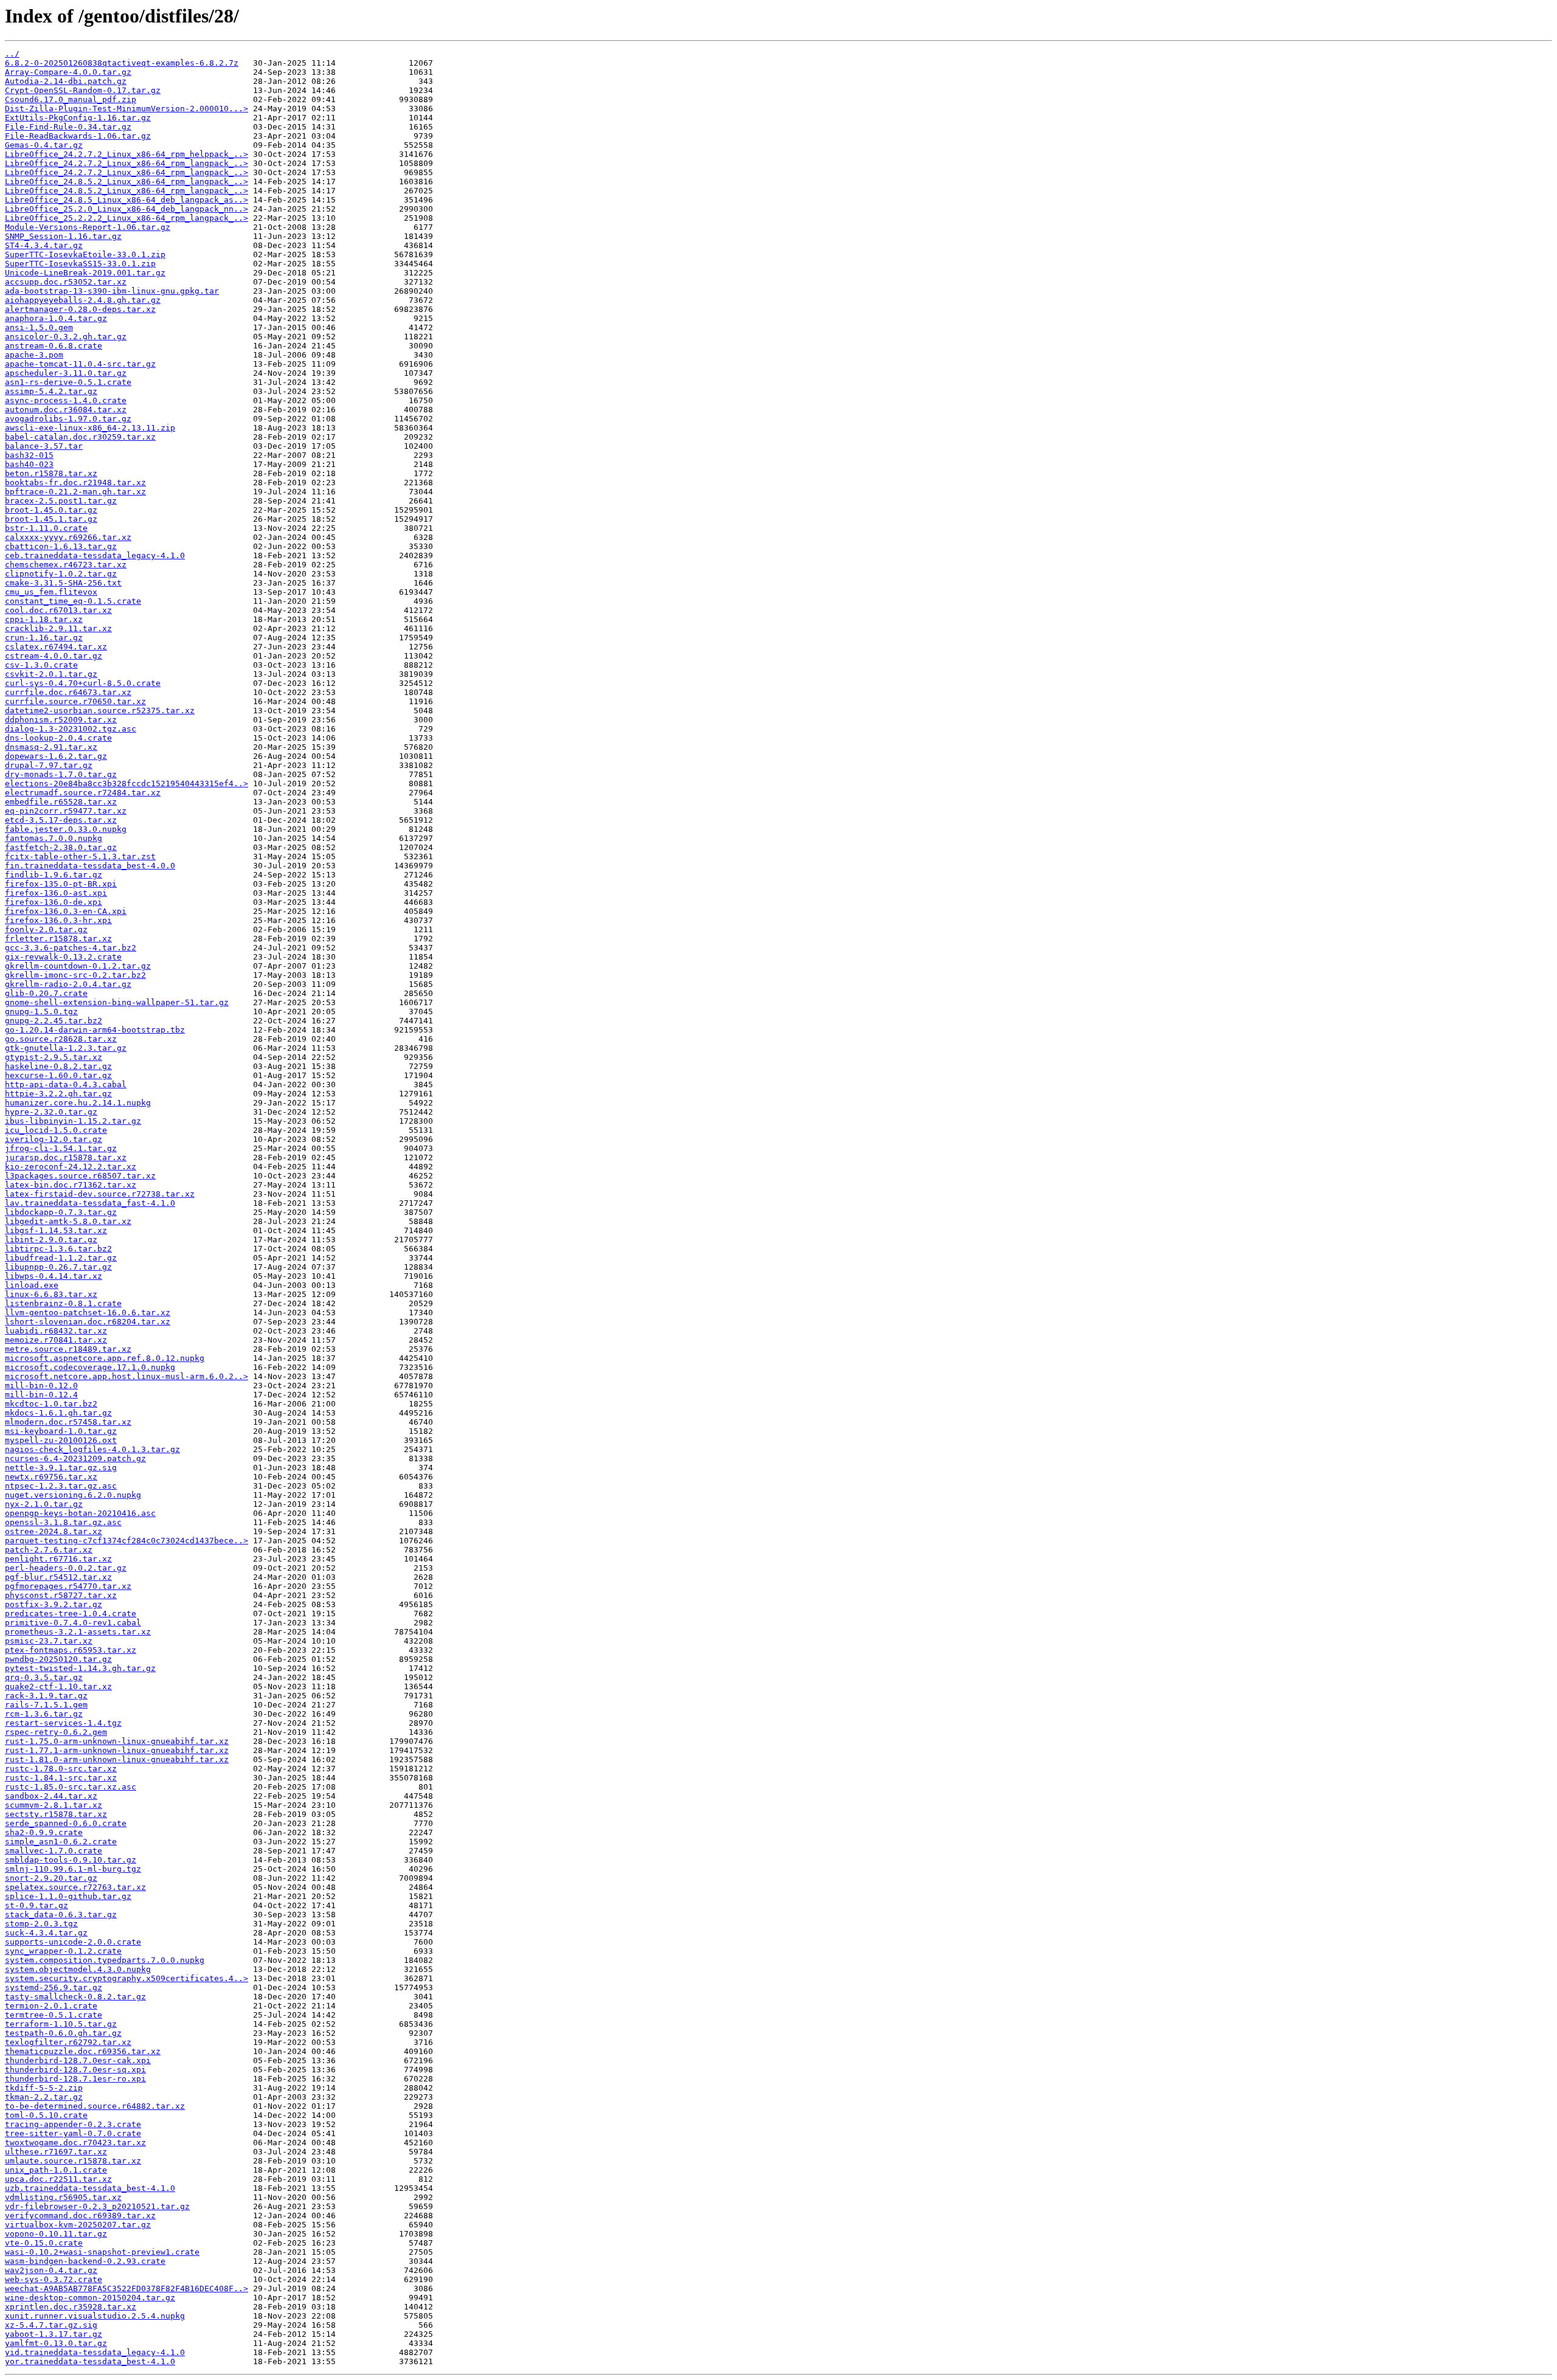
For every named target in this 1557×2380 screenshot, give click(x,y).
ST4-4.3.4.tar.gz (44, 245)
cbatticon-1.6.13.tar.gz (61, 546)
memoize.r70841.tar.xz (56, 1340)
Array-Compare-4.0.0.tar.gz (68, 72)
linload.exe (32, 1285)
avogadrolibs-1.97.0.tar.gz (68, 419)
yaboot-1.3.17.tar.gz (54, 2334)
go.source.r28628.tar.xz (61, 1039)
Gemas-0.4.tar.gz (44, 145)
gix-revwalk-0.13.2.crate (63, 957)
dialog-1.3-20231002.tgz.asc (71, 729)
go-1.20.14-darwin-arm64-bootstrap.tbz (95, 1030)
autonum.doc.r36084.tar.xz (66, 410)
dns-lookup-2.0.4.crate (58, 738)
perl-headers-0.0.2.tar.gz (66, 1568)
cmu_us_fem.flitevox (51, 592)
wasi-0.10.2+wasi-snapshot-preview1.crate (102, 2252)
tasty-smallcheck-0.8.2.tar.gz (75, 1997)
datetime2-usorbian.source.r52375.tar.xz (100, 711)
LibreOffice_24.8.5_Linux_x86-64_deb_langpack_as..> (127, 200)
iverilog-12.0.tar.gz (54, 1139)
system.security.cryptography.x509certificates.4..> (127, 1978)
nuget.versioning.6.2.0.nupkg (73, 1495)
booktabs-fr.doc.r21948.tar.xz (75, 483)
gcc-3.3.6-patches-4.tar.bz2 (71, 948)
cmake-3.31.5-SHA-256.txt (63, 583)
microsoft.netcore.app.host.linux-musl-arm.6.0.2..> (127, 1376)
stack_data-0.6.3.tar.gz (61, 1915)
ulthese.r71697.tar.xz (56, 2152)
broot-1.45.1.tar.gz (51, 519)
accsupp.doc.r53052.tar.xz (66, 282)
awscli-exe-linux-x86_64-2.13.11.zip (90, 428)
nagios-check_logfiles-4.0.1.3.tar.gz (92, 1449)
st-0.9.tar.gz (36, 1905)
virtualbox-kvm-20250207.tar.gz (78, 2225)
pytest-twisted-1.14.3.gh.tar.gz (80, 1668)
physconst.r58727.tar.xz (61, 1595)
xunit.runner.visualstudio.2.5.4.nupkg (95, 2316)
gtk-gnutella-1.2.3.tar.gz (66, 1048)
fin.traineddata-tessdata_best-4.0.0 (90, 866)
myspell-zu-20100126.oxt (61, 1440)
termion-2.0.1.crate (51, 2006)
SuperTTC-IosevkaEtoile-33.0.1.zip (85, 254)
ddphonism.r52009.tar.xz (61, 720)
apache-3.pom (34, 355)
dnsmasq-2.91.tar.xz (51, 747)
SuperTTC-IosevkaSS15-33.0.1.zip (80, 264)
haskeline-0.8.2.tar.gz (58, 1066)
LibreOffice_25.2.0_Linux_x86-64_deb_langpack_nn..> (127, 209)
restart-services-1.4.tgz (63, 1723)
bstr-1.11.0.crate (46, 528)
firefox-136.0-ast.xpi (56, 893)
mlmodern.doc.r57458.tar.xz (68, 1422)
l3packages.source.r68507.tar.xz (80, 1176)
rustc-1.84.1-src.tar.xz (61, 1778)
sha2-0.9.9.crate (44, 1832)
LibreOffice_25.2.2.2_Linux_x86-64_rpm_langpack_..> (127, 218)
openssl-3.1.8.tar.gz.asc (63, 1522)
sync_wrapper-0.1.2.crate (63, 1951)
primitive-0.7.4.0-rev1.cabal (73, 1623)
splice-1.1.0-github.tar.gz (68, 1896)
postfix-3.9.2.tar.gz (54, 1604)
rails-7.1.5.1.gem (46, 1705)
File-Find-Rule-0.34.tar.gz (68, 127)
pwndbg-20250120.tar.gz (58, 1659)
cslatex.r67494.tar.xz (56, 647)
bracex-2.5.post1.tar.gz (61, 501)
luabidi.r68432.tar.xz (56, 1331)
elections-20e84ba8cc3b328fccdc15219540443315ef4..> (127, 784)
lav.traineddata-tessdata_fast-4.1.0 (90, 1203)
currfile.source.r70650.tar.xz (75, 701)
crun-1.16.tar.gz (44, 638)
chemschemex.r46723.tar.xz (66, 565)
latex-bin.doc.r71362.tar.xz (71, 1185)
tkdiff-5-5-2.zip (44, 2088)
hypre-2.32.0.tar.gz (51, 1112)
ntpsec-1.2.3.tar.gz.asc (61, 1486)
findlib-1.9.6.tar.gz (54, 875)
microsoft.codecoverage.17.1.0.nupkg (90, 1367)
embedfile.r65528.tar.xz (61, 802)
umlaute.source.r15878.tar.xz (73, 2161)
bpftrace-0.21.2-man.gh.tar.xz (75, 492)
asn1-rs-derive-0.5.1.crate (68, 382)
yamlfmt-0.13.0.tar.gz (56, 2343)
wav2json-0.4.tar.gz (51, 2270)
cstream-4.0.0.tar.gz (54, 656)
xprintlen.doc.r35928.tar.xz (71, 2307)
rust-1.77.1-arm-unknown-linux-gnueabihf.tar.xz (117, 1750)
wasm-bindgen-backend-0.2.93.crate (85, 2261)
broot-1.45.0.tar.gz (51, 510)
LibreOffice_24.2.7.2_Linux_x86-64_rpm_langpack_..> (127, 163)
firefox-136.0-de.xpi (54, 902)
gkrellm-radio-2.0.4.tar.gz (68, 984)
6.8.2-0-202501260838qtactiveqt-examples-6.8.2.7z (122, 63)
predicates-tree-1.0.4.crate (71, 1614)
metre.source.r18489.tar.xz (68, 1349)
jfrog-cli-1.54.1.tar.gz (61, 1148)
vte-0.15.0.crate (44, 2243)
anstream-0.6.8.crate (54, 346)
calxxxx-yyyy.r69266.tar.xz (68, 537)
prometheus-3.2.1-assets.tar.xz (78, 1632)
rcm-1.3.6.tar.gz (44, 1714)
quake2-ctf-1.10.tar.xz (58, 1686)
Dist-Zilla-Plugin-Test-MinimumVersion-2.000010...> (127, 109)
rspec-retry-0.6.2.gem (56, 1732)
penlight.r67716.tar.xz (58, 1559)
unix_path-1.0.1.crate (56, 2170)
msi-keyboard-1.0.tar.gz (61, 1431)
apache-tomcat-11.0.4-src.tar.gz (80, 364)
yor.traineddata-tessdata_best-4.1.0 (90, 2361)
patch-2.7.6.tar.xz (49, 1550)
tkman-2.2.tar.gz (44, 2097)
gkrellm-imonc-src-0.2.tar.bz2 (75, 975)
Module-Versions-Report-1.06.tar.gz (88, 227)
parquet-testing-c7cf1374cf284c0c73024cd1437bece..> (127, 1541)
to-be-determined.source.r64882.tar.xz (95, 2106)
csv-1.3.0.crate (41, 665)
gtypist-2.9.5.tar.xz (54, 1057)
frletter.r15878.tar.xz (58, 939)
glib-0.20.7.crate (46, 993)
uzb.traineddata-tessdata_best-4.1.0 (90, 2188)
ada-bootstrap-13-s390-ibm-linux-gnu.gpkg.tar (112, 291)
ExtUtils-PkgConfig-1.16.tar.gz (78, 118)
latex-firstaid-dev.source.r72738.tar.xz (100, 1194)
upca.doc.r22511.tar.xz (58, 2179)
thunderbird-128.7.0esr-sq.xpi (75, 2070)
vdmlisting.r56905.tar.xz (63, 2197)
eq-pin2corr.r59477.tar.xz (66, 811)
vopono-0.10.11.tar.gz (56, 2234)
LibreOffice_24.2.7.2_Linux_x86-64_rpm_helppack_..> (127, 154)
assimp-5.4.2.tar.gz (51, 391)
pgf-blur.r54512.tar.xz (58, 1577)
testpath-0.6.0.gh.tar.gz (63, 2033)
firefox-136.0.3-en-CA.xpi (66, 911)
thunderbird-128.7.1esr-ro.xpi (75, 2079)
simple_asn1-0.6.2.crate (61, 1842)
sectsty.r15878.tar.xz (56, 1814)
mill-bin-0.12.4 (41, 1395)
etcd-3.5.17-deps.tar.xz (61, 820)
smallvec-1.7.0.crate (54, 1851)
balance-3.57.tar (44, 446)
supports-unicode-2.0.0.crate (73, 1942)
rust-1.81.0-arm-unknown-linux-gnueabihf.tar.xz (117, 1759)
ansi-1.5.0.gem (39, 327)
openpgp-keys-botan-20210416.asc (80, 1513)
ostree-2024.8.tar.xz (54, 1531)
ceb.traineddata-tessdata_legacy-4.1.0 (95, 555)
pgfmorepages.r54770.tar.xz (68, 1586)
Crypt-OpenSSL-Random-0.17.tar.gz (83, 90)
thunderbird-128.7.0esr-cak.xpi (78, 2060)
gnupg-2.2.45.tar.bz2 (54, 1021)
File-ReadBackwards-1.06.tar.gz (78, 136)
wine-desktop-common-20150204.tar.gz (90, 2298)
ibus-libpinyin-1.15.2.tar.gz (73, 1121)
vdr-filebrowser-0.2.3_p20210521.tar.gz (97, 2206)
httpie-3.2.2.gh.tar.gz (58, 1094)
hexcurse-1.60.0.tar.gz (58, 1075)
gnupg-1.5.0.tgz (41, 1012)
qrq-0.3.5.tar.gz (44, 1677)
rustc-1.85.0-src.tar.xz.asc (71, 1787)
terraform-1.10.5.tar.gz (61, 2024)
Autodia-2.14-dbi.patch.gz (66, 81)
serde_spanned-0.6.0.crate (66, 1823)
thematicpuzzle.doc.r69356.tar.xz (83, 2051)
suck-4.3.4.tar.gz (46, 1933)
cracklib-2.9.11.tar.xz (58, 628)
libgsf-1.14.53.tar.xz (56, 1230)
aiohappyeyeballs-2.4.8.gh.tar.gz (83, 300)
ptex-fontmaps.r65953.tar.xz (71, 1650)
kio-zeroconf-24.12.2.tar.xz (71, 1167)
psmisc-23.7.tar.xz (49, 1641)
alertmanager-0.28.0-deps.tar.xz (80, 309)
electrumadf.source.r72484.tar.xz (83, 793)
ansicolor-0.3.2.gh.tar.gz (66, 337)
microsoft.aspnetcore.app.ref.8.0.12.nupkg (105, 1358)
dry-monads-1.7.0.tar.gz (61, 774)
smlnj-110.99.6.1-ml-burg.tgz (73, 1869)
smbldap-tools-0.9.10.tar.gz (71, 1860)
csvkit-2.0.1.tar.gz (51, 674)
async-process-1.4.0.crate (66, 400)
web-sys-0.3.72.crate (54, 2279)
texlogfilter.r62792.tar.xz (68, 2042)
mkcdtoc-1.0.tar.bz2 (51, 1404)
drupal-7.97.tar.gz (49, 765)
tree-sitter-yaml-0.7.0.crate (73, 2133)
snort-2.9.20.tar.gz (51, 1878)
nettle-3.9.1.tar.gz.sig (61, 1468)
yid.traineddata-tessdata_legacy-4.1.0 (95, 2352)
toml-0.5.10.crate (46, 2115)
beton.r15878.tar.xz (51, 473)
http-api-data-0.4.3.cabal (66, 1084)
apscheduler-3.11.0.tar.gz (66, 373)
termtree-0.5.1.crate (54, 2015)
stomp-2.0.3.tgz (41, 1924)
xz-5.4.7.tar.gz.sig (51, 2325)
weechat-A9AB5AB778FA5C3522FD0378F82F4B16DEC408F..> (127, 2288)
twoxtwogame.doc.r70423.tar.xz (75, 2143)
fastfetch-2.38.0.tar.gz (61, 847)
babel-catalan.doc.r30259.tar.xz (80, 437)
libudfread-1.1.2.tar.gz (61, 1258)
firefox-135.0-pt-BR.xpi (61, 884)
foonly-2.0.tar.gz (46, 929)
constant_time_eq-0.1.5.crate (73, 601)
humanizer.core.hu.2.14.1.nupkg (78, 1103)
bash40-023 (29, 464)
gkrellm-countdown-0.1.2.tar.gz (78, 966)
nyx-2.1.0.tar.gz (44, 1504)
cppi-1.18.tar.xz (44, 619)
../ (12, 54)
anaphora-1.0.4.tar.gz (56, 318)
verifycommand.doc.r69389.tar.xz (80, 2216)
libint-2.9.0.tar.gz (51, 1240)
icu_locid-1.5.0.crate (56, 1130)
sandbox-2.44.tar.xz (51, 1796)
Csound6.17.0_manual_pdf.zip (71, 99)
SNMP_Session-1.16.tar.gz (63, 236)
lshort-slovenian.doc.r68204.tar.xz (88, 1322)
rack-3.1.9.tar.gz (46, 1696)
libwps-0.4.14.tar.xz (54, 1276)
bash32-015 (29, 455)
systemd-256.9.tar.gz (54, 1987)
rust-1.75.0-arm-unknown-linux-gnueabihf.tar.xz (117, 1741)
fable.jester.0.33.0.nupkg (66, 829)
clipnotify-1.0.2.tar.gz (61, 574)
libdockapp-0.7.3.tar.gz (61, 1212)
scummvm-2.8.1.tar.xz (54, 1805)
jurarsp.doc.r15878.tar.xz (66, 1157)
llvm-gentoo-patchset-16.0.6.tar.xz (88, 1313)
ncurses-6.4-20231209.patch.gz (75, 1458)
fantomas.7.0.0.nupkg (54, 838)
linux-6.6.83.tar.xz (51, 1294)
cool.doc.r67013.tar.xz (58, 610)
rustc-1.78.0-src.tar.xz (61, 1769)
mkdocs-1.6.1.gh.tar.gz (58, 1413)
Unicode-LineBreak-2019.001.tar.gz (85, 273)
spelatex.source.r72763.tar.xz (75, 1887)
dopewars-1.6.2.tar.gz (56, 756)
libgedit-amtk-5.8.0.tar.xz (68, 1221)
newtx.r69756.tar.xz (51, 1477)
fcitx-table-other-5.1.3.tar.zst (80, 856)
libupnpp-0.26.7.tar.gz (58, 1267)
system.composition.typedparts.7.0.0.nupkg (105, 1960)
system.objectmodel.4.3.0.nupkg (78, 1969)
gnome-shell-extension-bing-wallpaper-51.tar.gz (117, 1002)
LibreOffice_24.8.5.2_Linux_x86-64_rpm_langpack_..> (127, 182)
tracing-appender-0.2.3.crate (73, 2124)
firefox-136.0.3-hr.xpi (58, 920)
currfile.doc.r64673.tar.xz (68, 692)
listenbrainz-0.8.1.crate (63, 1303)
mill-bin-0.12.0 (41, 1385)
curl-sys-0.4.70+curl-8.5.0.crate (83, 683)
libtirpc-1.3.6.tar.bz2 (58, 1249)
